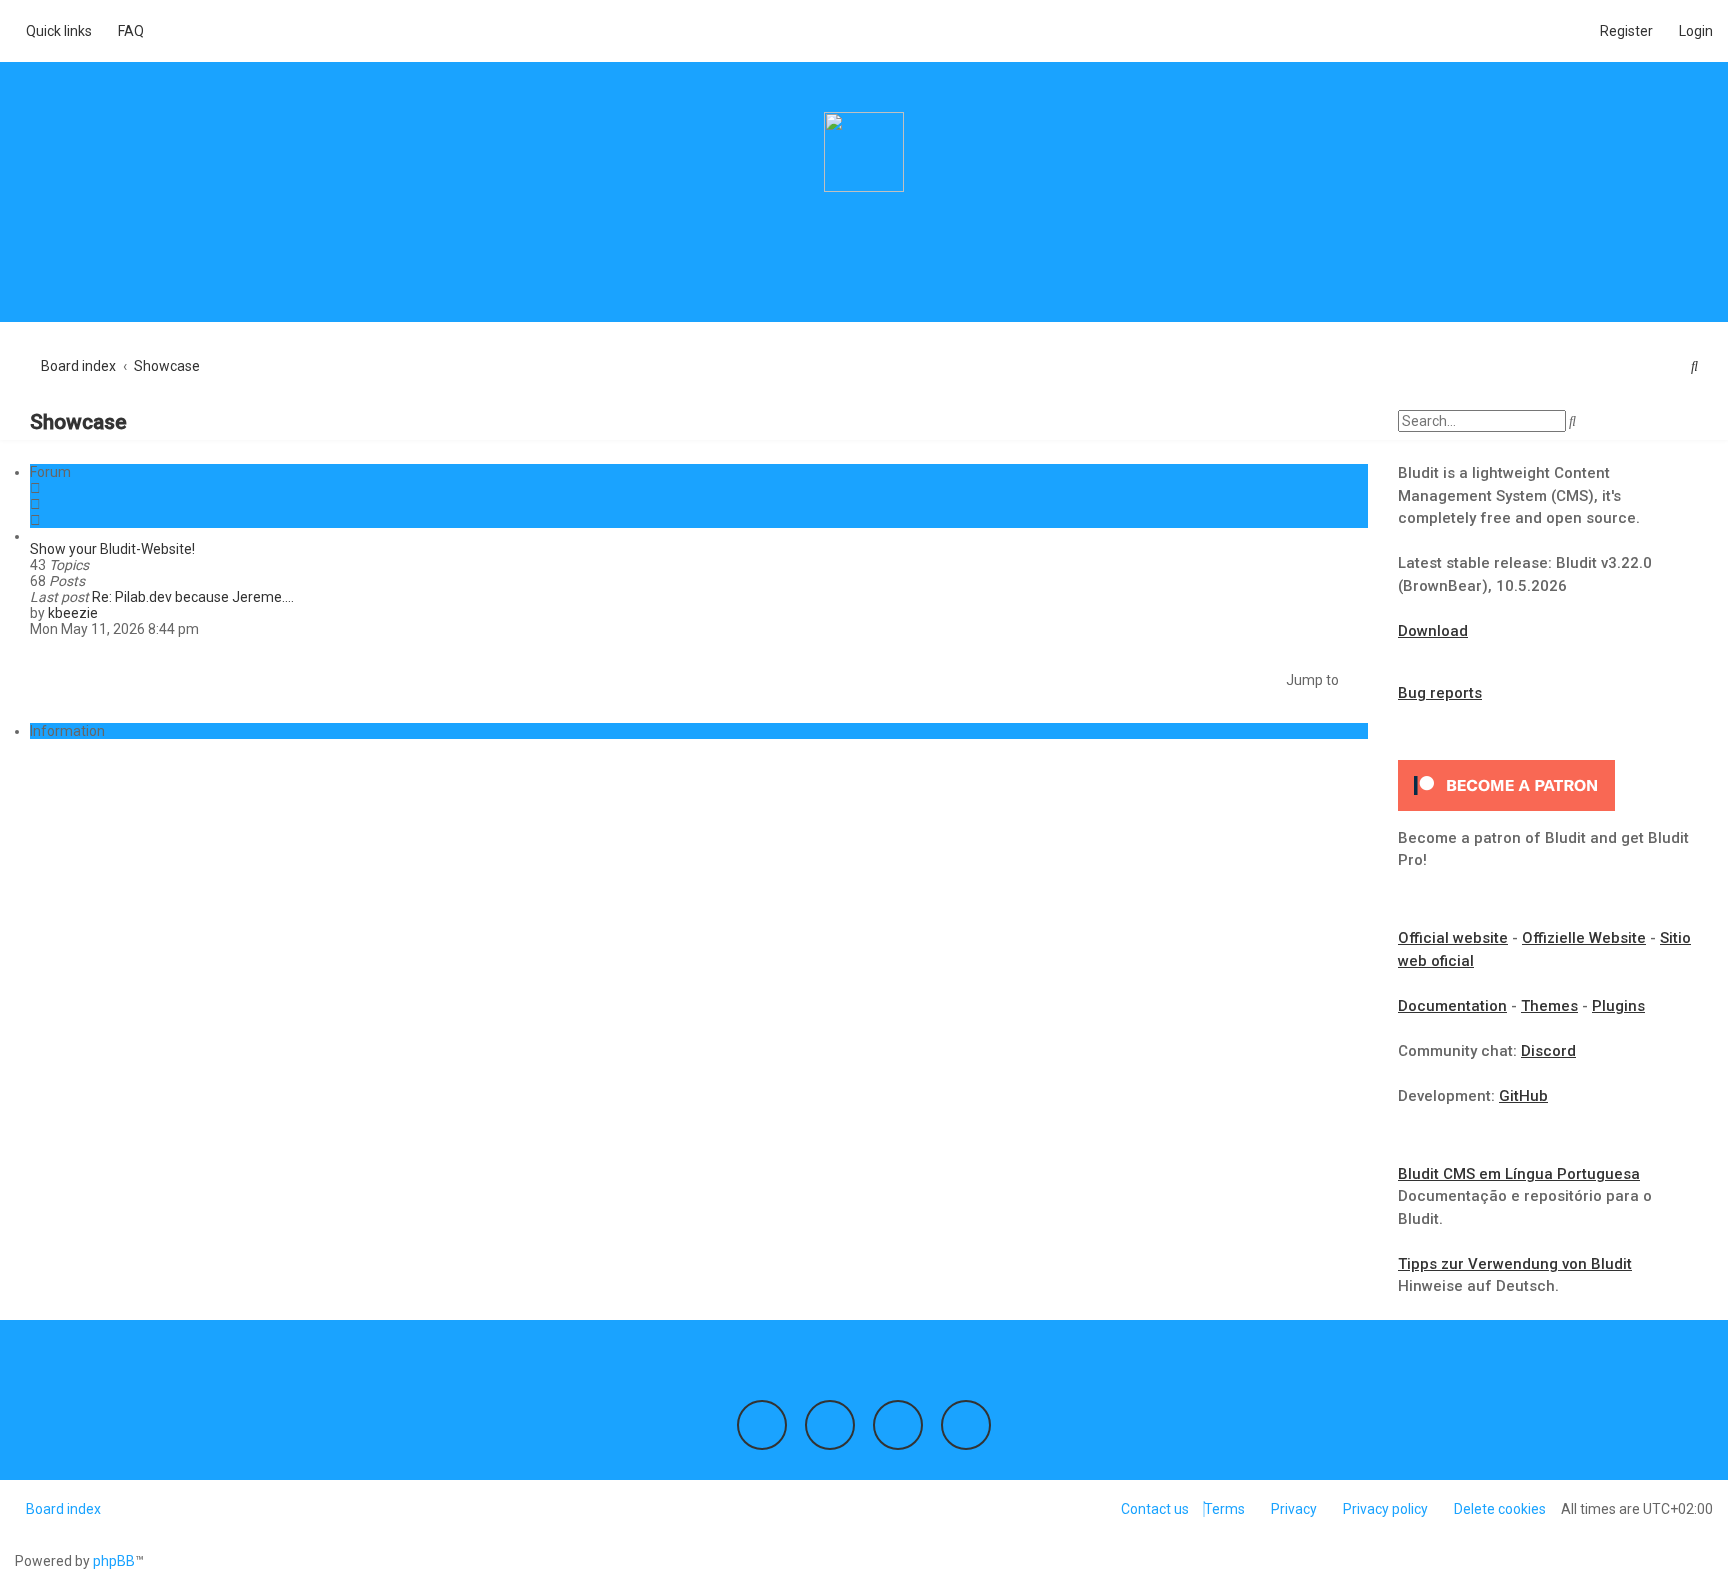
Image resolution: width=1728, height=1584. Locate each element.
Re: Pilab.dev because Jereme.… (193, 597)
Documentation (1452, 1006)
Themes (1549, 1006)
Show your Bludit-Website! (112, 549)
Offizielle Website (1584, 938)
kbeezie (73, 613)
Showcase (78, 422)
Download (1433, 631)
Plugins (1618, 1006)
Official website (1453, 938)
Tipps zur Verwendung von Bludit (1515, 1264)
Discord (1548, 1051)
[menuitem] (125, 31)
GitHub (1523, 1096)
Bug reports (1440, 693)
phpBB (114, 1561)
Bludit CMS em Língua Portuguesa (1519, 1174)
